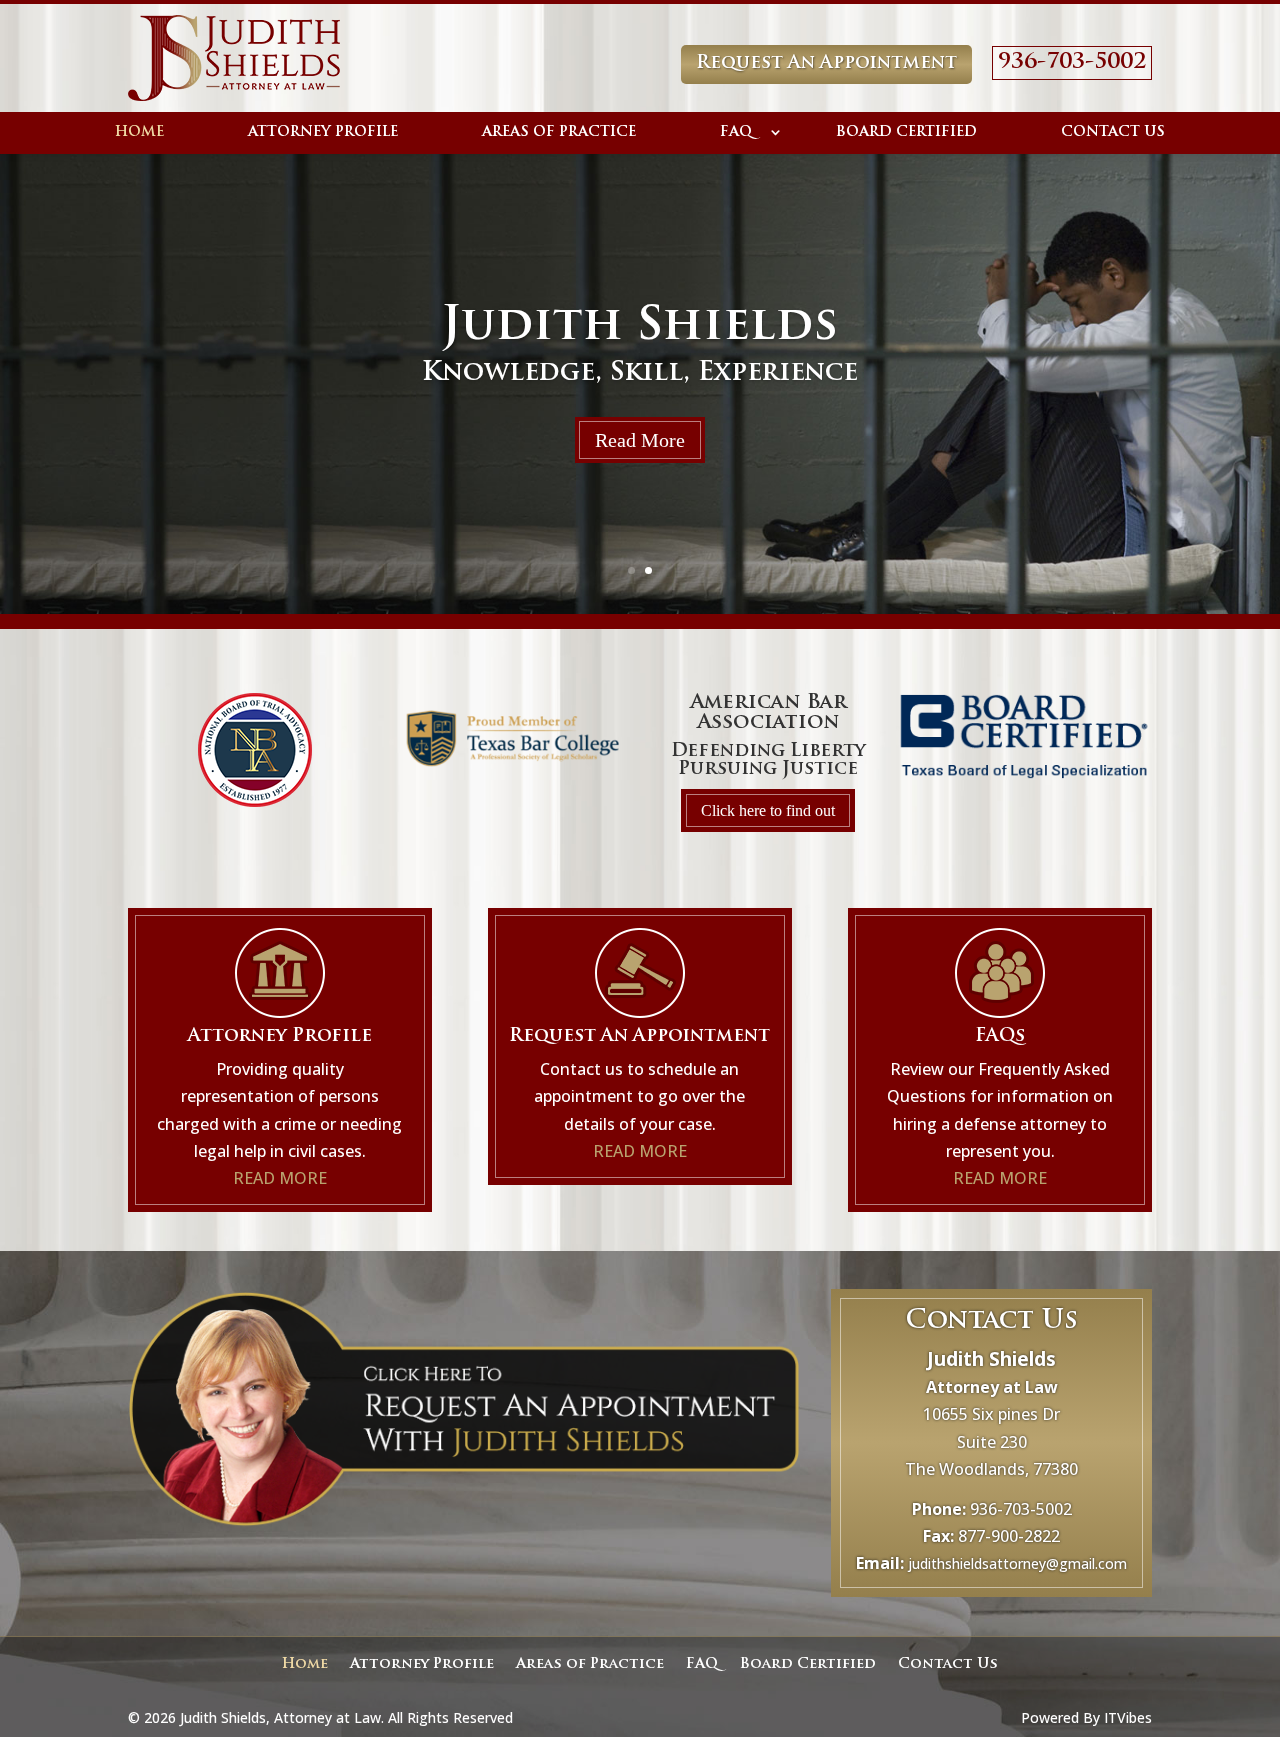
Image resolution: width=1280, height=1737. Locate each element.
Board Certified (906, 132)
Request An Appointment (826, 64)
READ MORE (280, 1178)
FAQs (1000, 1037)
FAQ (736, 132)
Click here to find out (768, 810)
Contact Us (1113, 132)
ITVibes (1128, 1717)
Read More (640, 440)
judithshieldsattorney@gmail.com (1017, 1563)
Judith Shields (640, 327)
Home (139, 132)
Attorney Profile (323, 132)
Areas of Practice (559, 132)
